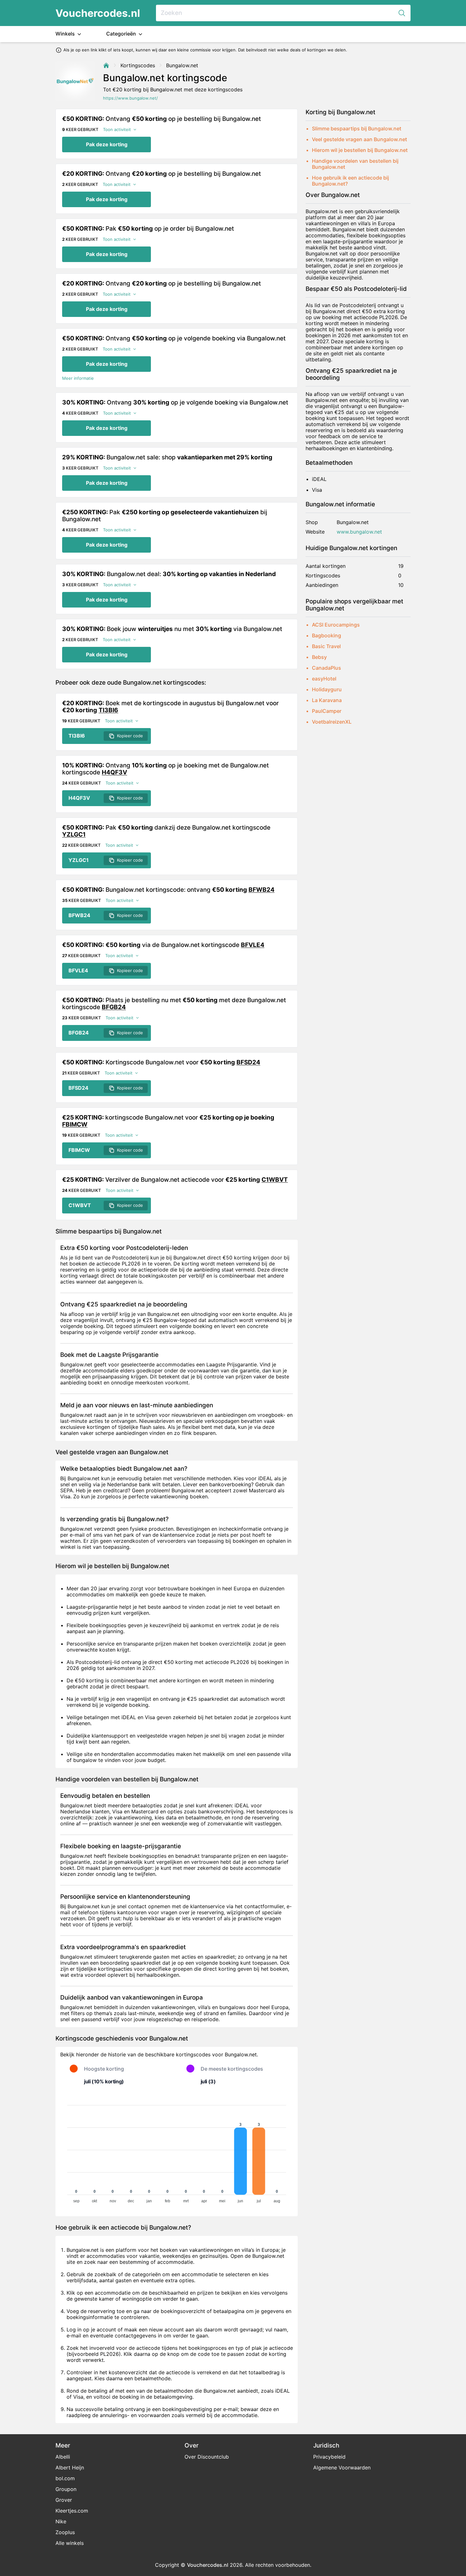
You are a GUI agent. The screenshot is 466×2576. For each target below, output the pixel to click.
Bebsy (319, 657)
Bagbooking (327, 635)
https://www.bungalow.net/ (130, 98)
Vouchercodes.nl (98, 13)
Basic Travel (326, 646)
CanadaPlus (327, 668)
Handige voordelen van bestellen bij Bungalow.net (355, 164)
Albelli (63, 2457)
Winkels (66, 34)
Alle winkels (70, 2543)
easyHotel (324, 679)
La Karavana (327, 700)
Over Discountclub (207, 2457)
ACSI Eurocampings (336, 625)
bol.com (65, 2478)
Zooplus (65, 2532)
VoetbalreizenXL (332, 722)
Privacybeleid (329, 2457)
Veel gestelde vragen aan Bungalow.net (359, 139)
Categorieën (122, 34)
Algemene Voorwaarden (342, 2468)
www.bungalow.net (359, 532)
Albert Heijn (70, 2468)
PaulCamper (327, 711)
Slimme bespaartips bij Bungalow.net (357, 128)
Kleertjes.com (72, 2511)
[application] (177, 2151)
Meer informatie (78, 378)
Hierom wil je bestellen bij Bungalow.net (360, 150)
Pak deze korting (107, 144)
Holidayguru (327, 689)
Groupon (66, 2489)
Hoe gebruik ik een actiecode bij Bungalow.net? (350, 181)
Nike (61, 2521)
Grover (64, 2500)
